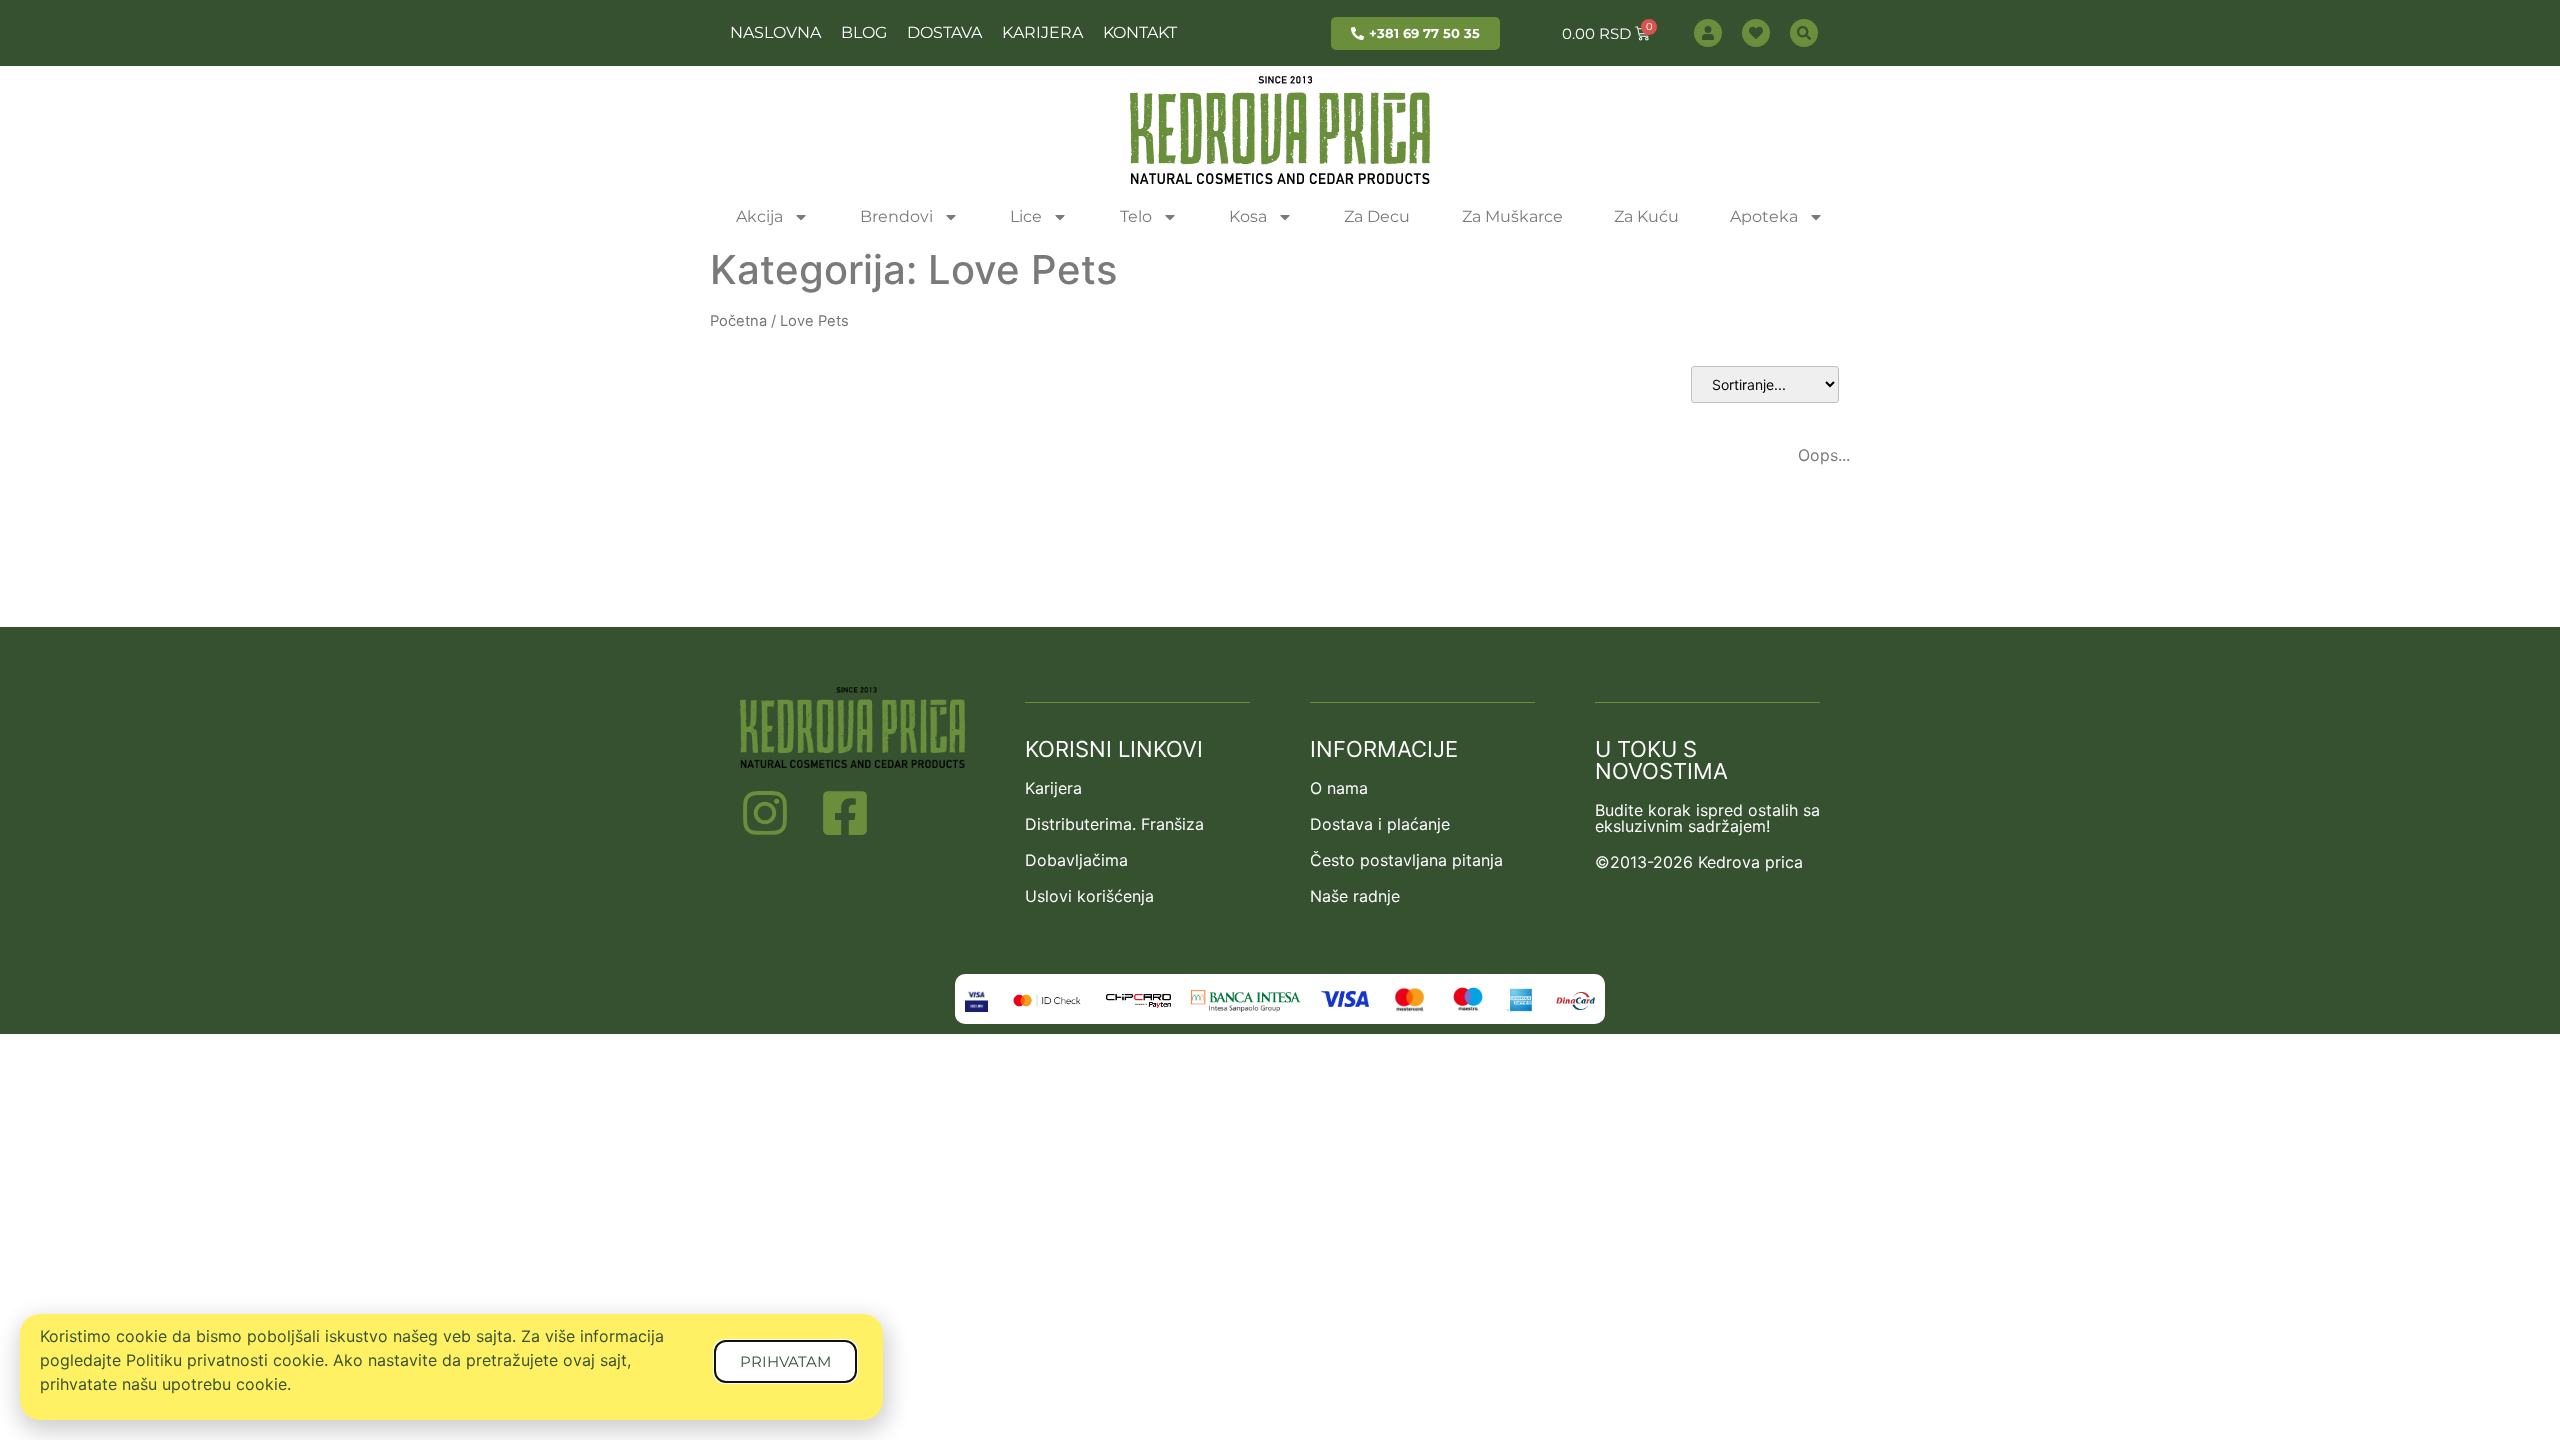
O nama (1339, 788)
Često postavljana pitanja (1406, 860)
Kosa (1248, 216)
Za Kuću (1646, 216)
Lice (1026, 216)
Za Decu (1377, 216)
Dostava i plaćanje (1380, 824)
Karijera (1042, 32)
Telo (1136, 216)
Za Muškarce (1512, 216)
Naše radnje (1355, 896)
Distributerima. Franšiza (1114, 824)
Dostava (944, 32)
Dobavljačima (1076, 860)
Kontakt (1140, 32)
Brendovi (896, 216)
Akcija (759, 216)
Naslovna (775, 32)
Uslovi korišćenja (1089, 896)
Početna (738, 321)
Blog (864, 32)
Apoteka (1764, 216)
